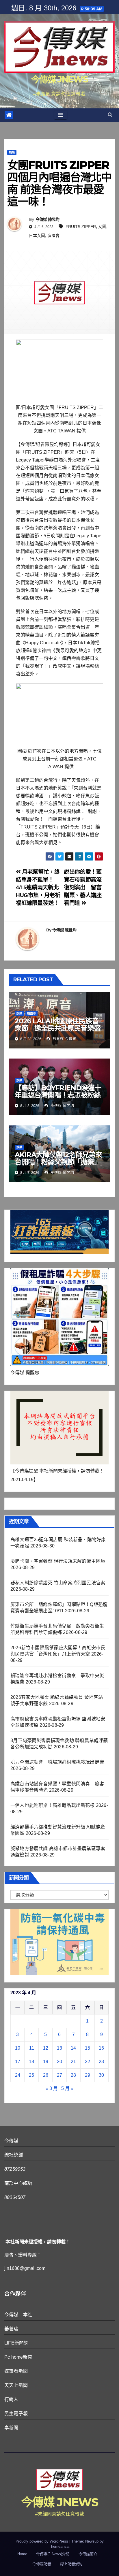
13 (59, 2048)
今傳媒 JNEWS (59, 79)
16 (101, 2048)
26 (46, 2075)
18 (31, 2062)
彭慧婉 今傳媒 (64, 1039)
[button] (110, 115)
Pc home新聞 (18, 2357)
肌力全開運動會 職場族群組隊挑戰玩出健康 (57, 1762)
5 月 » (67, 2088)
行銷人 (11, 2399)
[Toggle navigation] (61, 115)
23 (101, 2062)
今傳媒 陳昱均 (48, 219)
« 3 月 (52, 2088)
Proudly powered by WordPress (42, 2541)
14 (73, 2048)
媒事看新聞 (16, 2371)
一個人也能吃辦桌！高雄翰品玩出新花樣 (53, 1805)
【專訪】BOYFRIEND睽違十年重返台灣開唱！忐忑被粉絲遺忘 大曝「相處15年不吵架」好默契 (58, 1099)
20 (59, 2062)
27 (59, 2075)
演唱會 (53, 236)
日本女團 (37, 236)
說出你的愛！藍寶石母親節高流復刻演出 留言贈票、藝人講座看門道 (83, 887)
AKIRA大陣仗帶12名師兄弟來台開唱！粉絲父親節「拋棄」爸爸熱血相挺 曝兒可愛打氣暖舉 (58, 1165)
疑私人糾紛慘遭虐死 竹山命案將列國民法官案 (58, 1583)
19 (46, 2062)
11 (32, 2048)
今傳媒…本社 (18, 2315)
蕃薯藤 (11, 2329)
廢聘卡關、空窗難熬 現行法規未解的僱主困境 (58, 1561)
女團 (102, 227)
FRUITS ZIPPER (81, 227)
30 (101, 2075)
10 (18, 2048)
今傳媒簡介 (88, 2554)
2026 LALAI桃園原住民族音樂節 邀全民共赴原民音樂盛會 (57, 1028)
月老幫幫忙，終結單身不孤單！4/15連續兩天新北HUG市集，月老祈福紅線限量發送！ (38, 887)
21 (73, 2062)
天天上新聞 (16, 2385)
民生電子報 (16, 2414)
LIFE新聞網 (16, 2343)
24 (18, 2075)
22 (88, 2062)
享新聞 (11, 2428)
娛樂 (12, 152)
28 (73, 2075)
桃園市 (31, 1013)
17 (18, 2062)
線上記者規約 (71, 2564)
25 (31, 2075)
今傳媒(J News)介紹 (53, 2554)
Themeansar (59, 2546)
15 (88, 2048)
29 (88, 2075)
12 (46, 2048)
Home (22, 2554)
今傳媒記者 (42, 2564)
